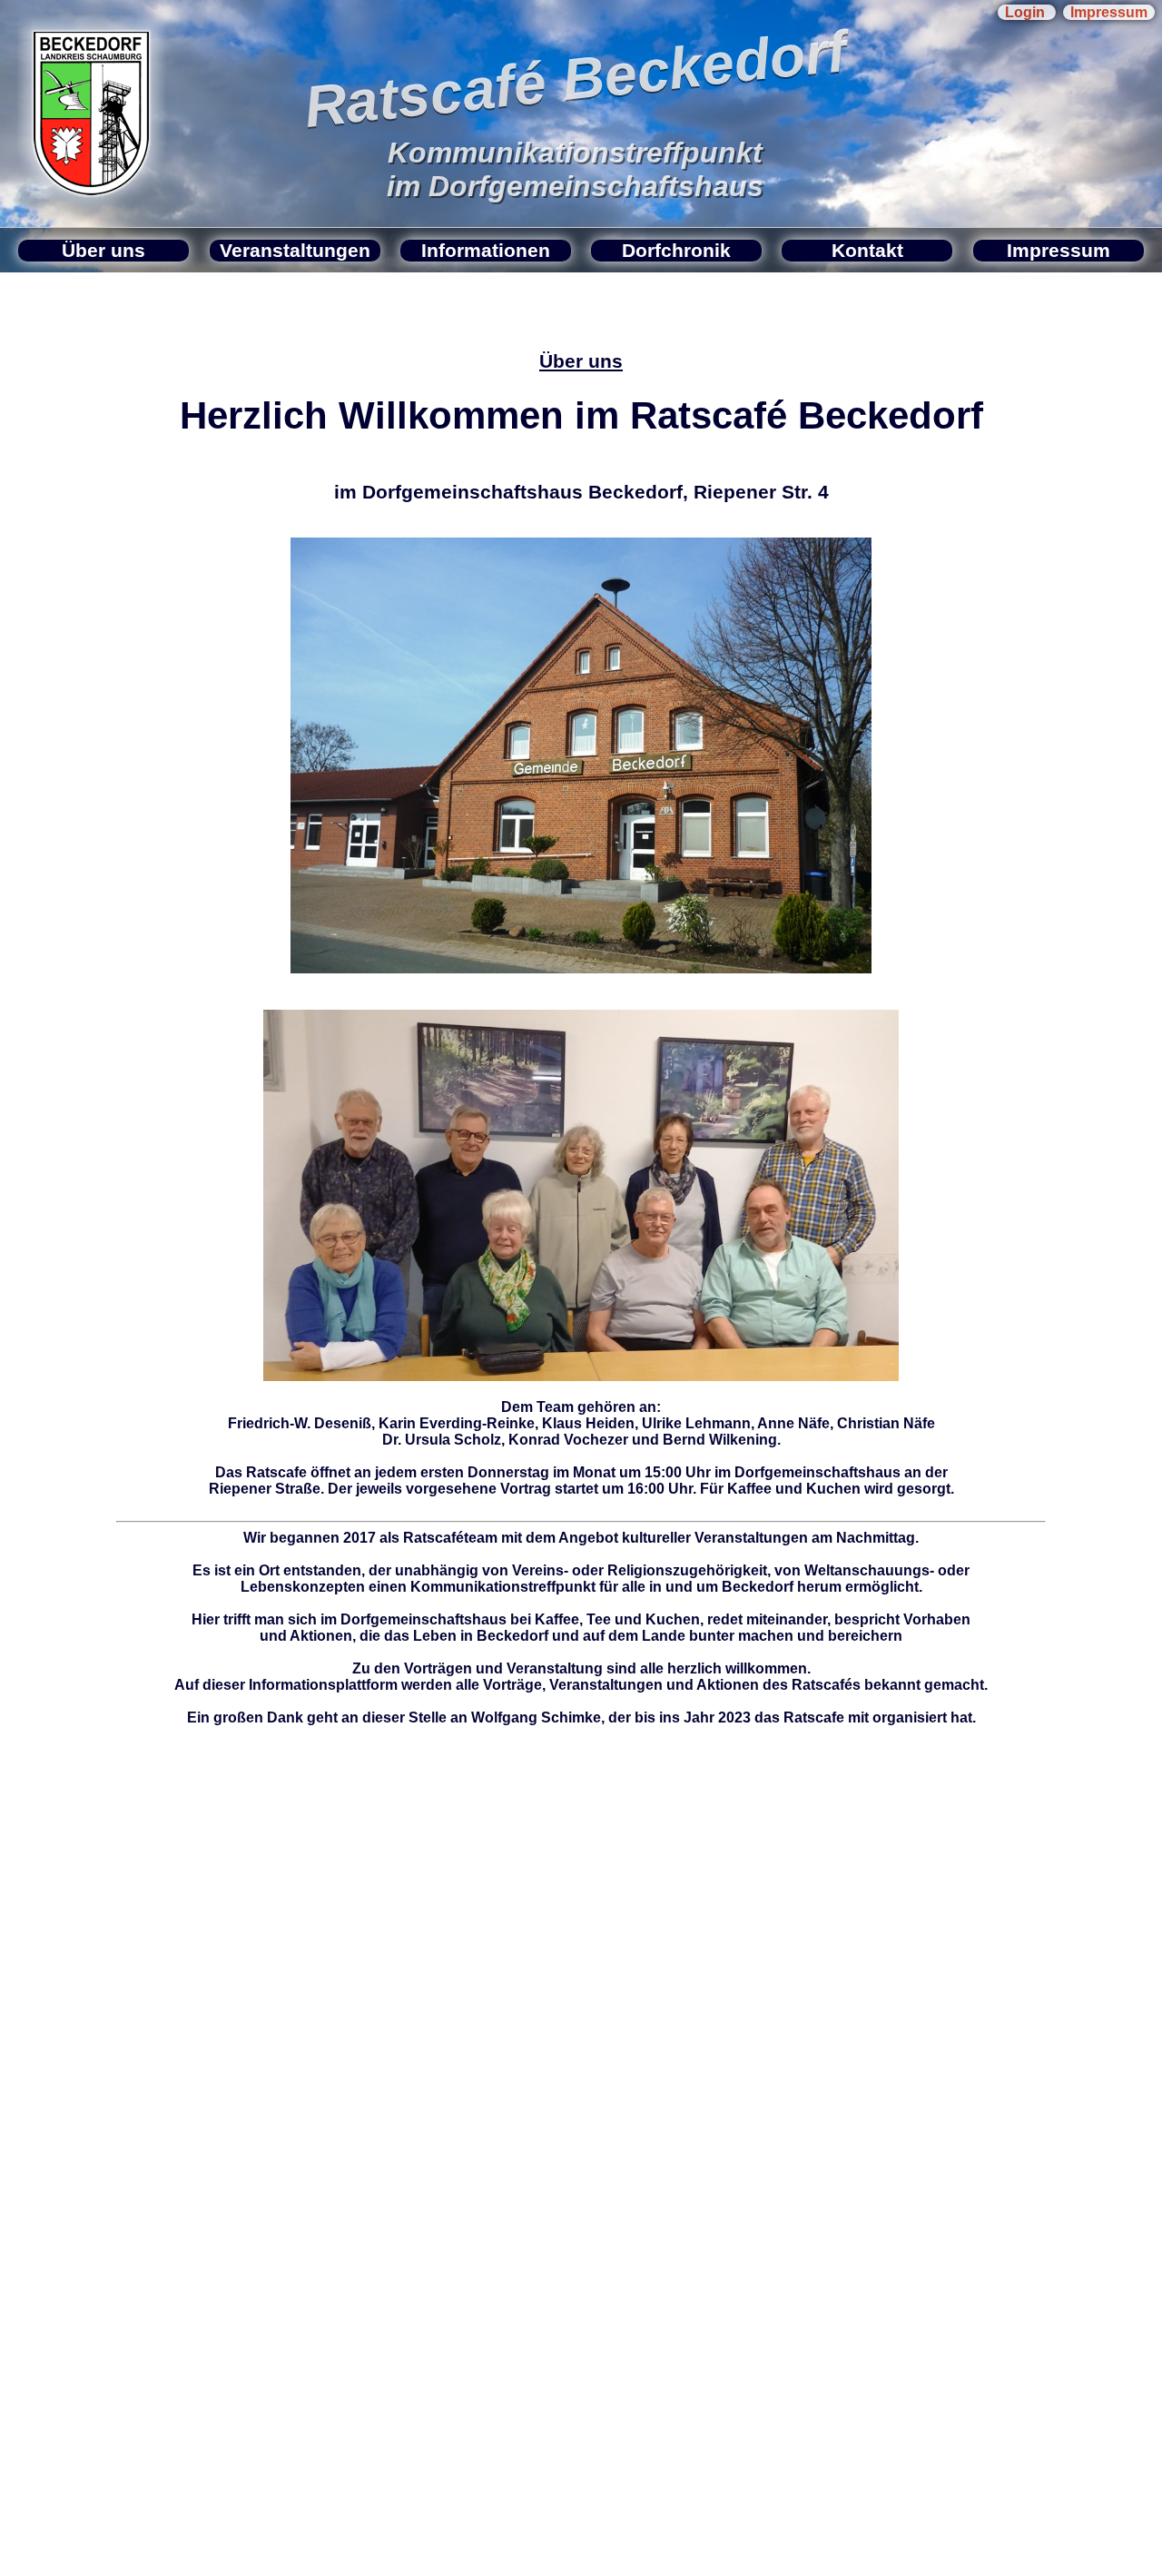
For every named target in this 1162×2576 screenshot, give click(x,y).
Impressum (1109, 12)
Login (1027, 12)
